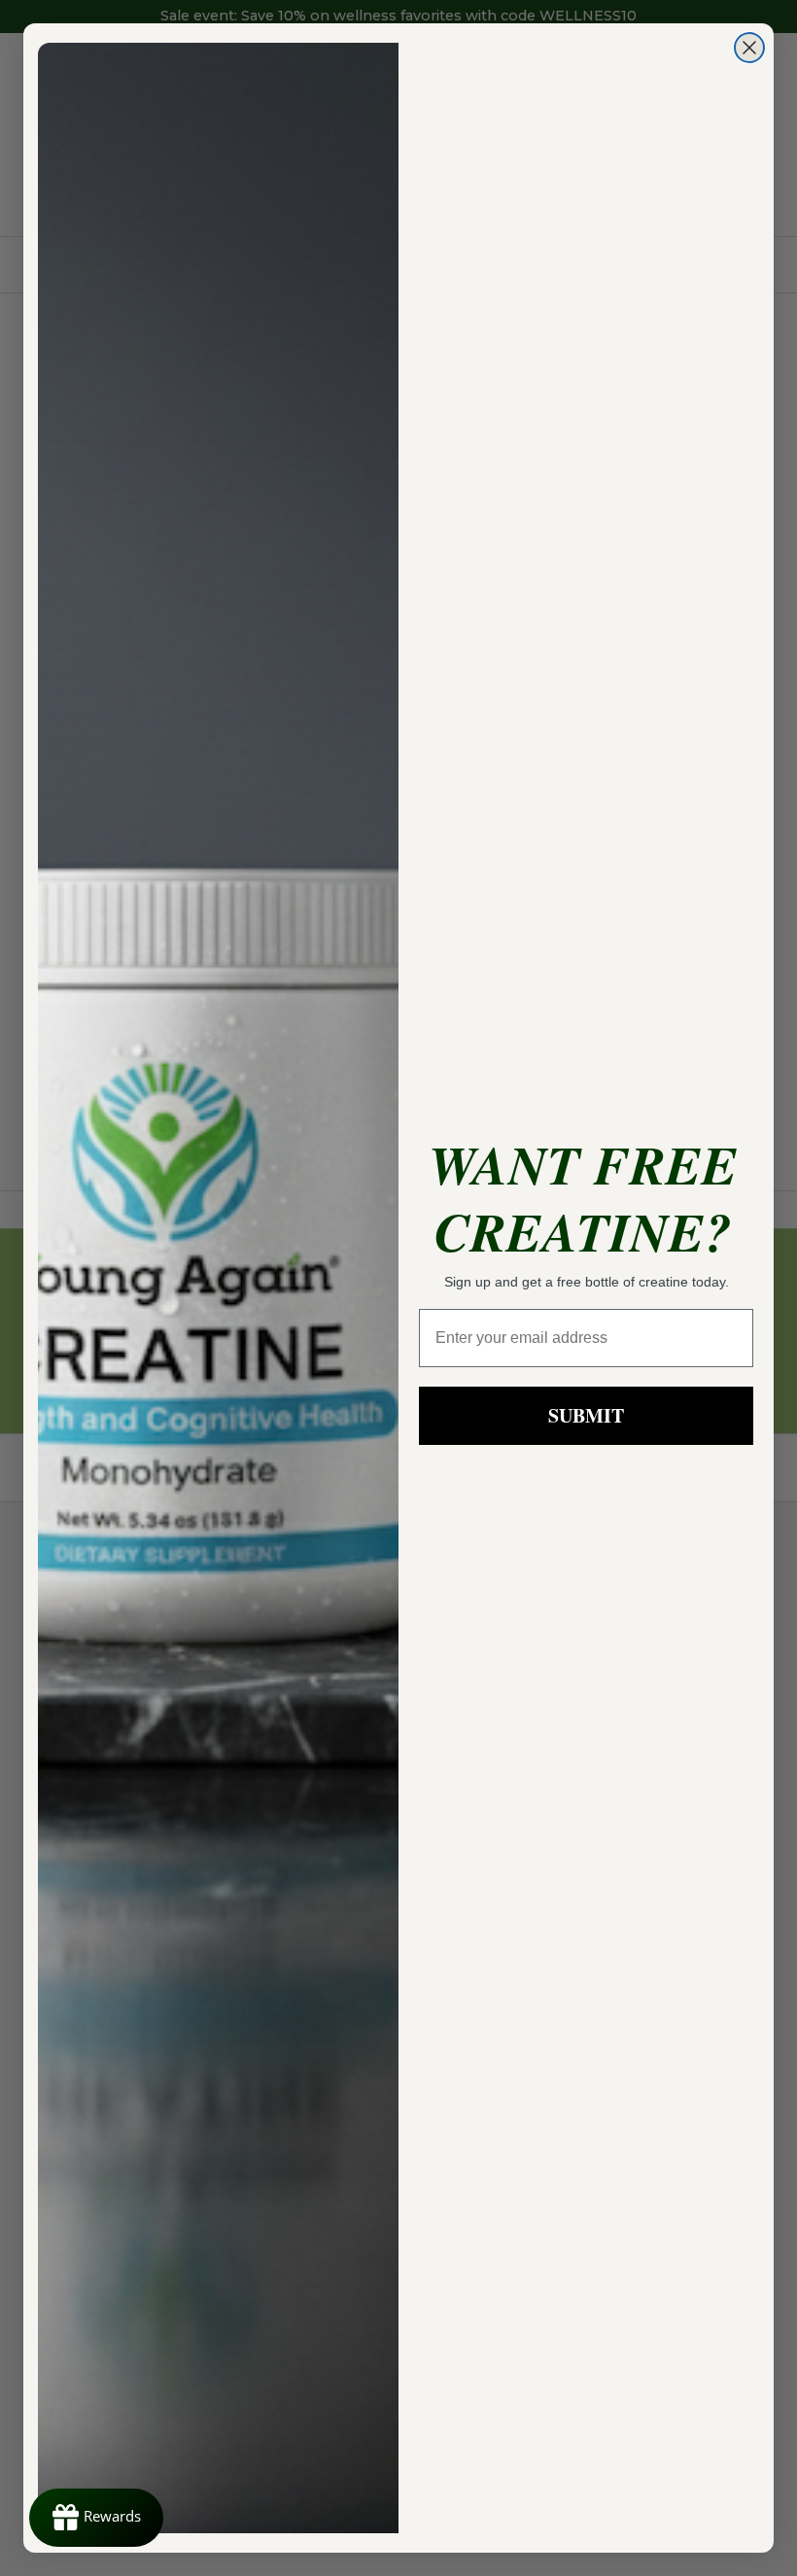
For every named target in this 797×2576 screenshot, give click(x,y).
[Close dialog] (749, 48)
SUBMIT (586, 1415)
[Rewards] (96, 2518)
